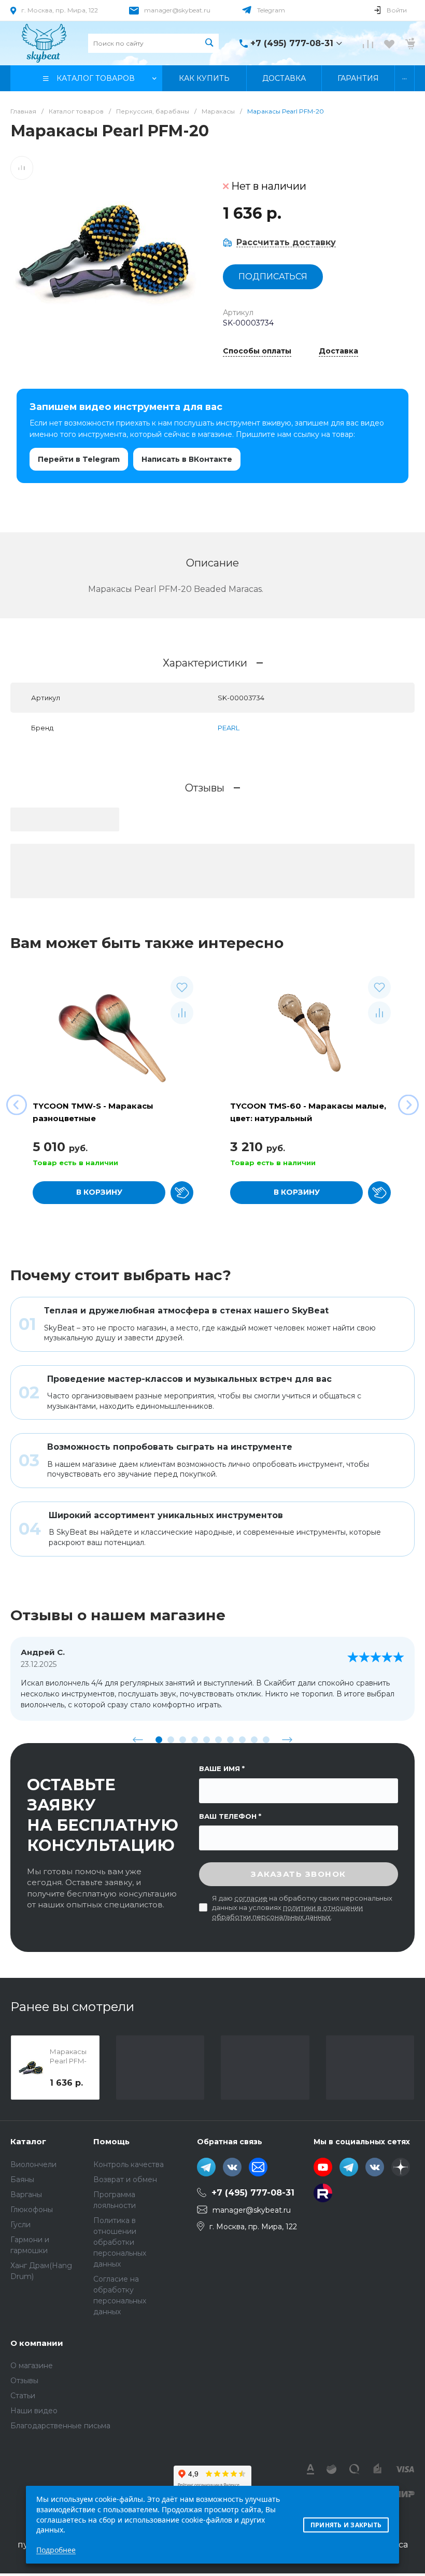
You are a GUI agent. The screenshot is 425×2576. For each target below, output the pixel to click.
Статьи (23, 2396)
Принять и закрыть (346, 2525)
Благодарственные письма (60, 2426)
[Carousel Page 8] (242, 1740)
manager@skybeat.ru (177, 10)
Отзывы (24, 2381)
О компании (37, 2343)
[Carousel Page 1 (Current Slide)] (159, 1740)
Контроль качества (129, 2164)
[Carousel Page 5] (207, 1740)
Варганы (26, 2195)
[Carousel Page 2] (171, 1740)
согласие (251, 1898)
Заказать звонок (299, 1874)
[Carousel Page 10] (266, 1740)
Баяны (22, 2179)
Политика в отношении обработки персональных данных (120, 2242)
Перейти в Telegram (79, 459)
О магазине (32, 2366)
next (287, 1739)
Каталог (28, 2141)
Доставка (338, 351)
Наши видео (34, 2411)
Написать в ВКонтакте (187, 459)
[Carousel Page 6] (218, 1740)
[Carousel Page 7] (230, 1740)
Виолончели (33, 2164)
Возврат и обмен (125, 2179)
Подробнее (56, 2550)
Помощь (111, 2141)
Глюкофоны (32, 2210)
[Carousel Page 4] (195, 1740)
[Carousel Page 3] (183, 1740)
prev (138, 1739)
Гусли (20, 2225)
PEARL (229, 728)
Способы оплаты (257, 351)
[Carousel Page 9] (254, 1740)
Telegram (271, 10)
